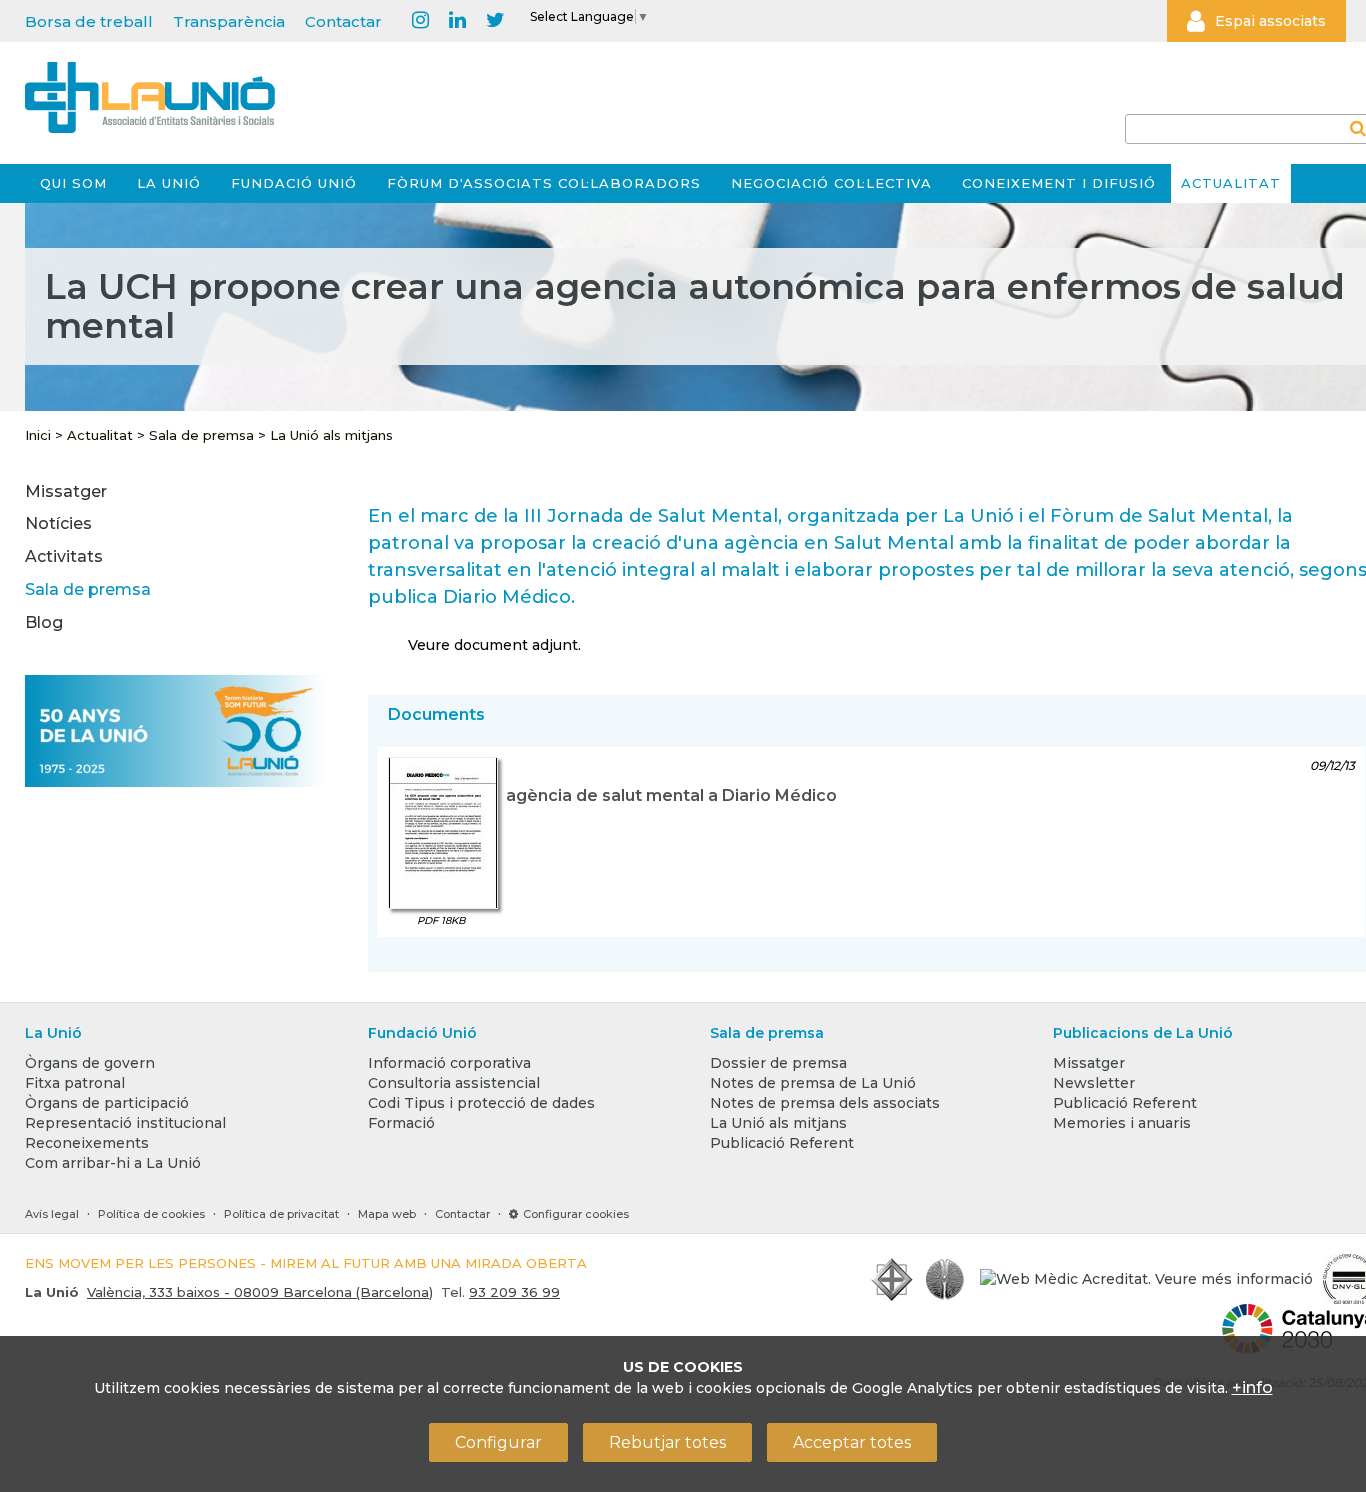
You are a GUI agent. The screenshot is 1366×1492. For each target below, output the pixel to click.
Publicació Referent (782, 1143)
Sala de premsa (201, 435)
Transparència (229, 21)
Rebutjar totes (667, 1442)
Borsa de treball (89, 21)
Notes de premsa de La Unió (813, 1083)
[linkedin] (457, 21)
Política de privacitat (281, 1214)
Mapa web (387, 1214)
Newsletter (1094, 1083)
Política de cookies (151, 1214)
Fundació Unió (294, 183)
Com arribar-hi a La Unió (113, 1163)
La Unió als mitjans (331, 435)
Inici (38, 435)
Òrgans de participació (107, 1103)
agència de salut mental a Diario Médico (671, 796)
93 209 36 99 (514, 1292)
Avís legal (52, 1214)
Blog (44, 622)
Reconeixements (87, 1143)
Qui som (73, 183)
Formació (401, 1123)
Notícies (58, 523)
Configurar (498, 1442)
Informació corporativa (449, 1063)
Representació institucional (125, 1123)
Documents (436, 714)
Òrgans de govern (90, 1063)
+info (1252, 1387)
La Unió (169, 183)
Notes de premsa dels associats (825, 1103)
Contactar (343, 21)
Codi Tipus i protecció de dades (481, 1103)
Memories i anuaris (1122, 1123)
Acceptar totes (852, 1442)
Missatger (66, 491)
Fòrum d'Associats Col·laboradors (544, 183)
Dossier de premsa (778, 1063)
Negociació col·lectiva (831, 183)
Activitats (64, 556)
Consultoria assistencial (454, 1083)
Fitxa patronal (75, 1083)
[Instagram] (420, 21)
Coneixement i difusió (1059, 183)
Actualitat (1231, 183)
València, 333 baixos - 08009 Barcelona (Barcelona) (260, 1292)
